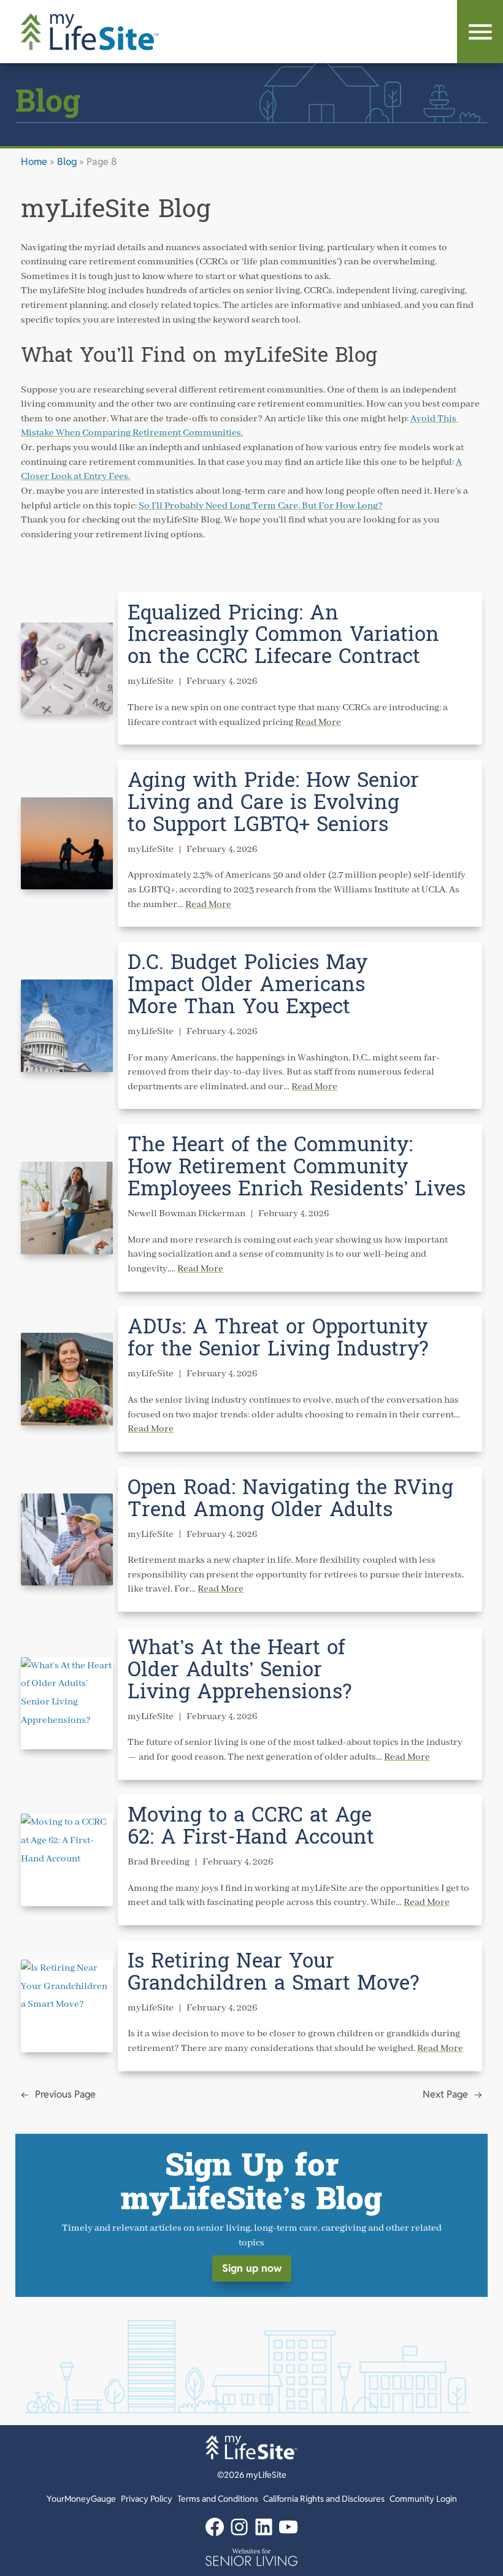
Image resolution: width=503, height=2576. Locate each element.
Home (34, 162)
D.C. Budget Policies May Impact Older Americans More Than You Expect (248, 985)
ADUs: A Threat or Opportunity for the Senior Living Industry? (278, 1338)
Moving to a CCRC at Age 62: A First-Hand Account (251, 1827)
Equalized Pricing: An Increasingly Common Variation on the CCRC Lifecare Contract (283, 635)
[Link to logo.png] (251, 2557)
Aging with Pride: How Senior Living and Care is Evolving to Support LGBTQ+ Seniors (273, 803)
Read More (318, 723)
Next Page (452, 2094)
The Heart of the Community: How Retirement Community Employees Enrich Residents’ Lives (297, 1167)
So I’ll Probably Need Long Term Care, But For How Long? (261, 506)
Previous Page (58, 2094)
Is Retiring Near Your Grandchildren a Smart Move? (273, 1972)
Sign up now (252, 2268)
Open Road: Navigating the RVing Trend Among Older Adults (290, 1499)
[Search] (480, 32)
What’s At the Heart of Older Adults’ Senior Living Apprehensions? (240, 1670)
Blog (67, 162)
